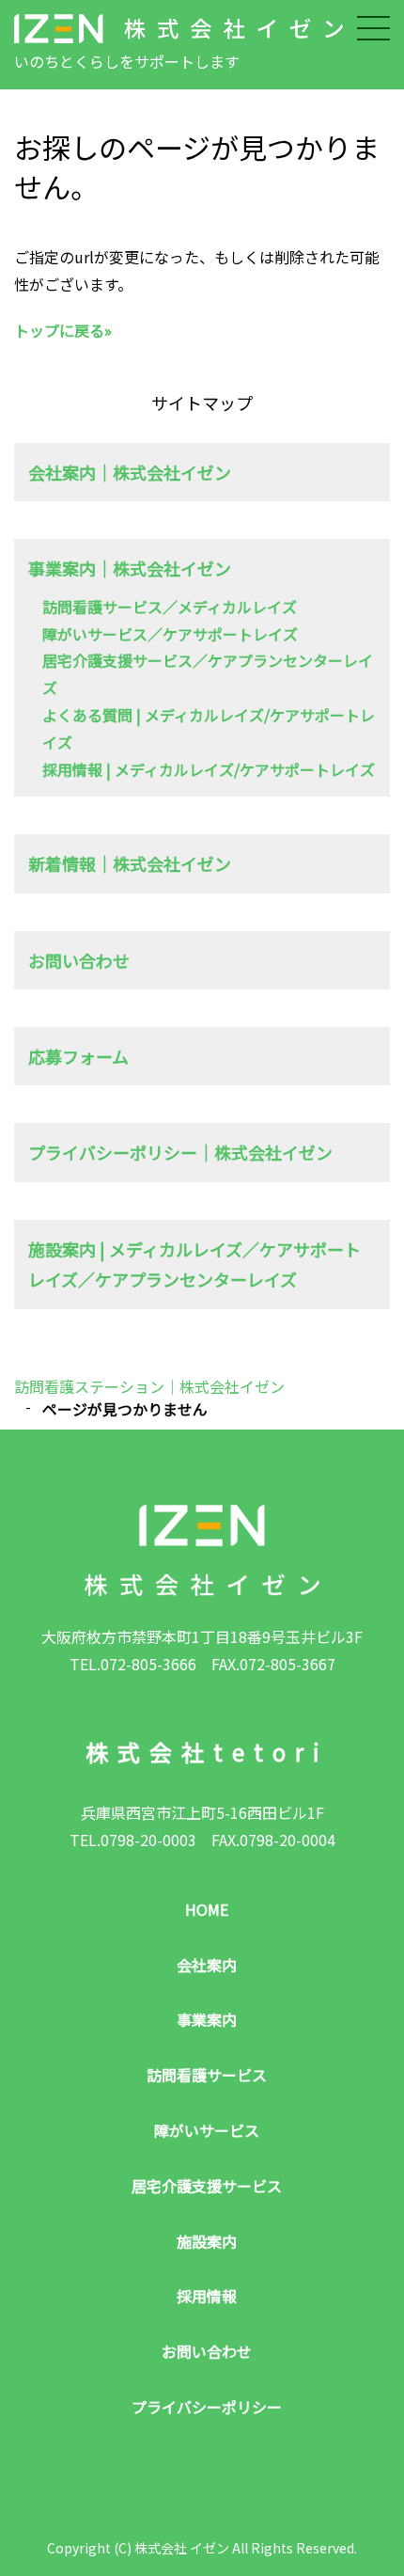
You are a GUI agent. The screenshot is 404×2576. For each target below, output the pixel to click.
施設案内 (207, 2241)
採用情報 (207, 2296)
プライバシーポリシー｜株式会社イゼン (180, 1152)
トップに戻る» (63, 330)
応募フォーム (78, 1056)
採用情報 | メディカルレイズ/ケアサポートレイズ (209, 769)
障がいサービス (207, 2130)
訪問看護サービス (207, 2075)
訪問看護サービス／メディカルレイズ (170, 607)
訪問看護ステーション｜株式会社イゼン (149, 1386)
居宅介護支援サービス (207, 2186)
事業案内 (207, 2019)
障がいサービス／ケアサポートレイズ (170, 634)
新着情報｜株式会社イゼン (130, 863)
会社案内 (207, 1965)
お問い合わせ (79, 960)
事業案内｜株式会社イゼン (130, 568)
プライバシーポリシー (207, 2407)
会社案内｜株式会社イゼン (130, 472)
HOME (207, 1909)
